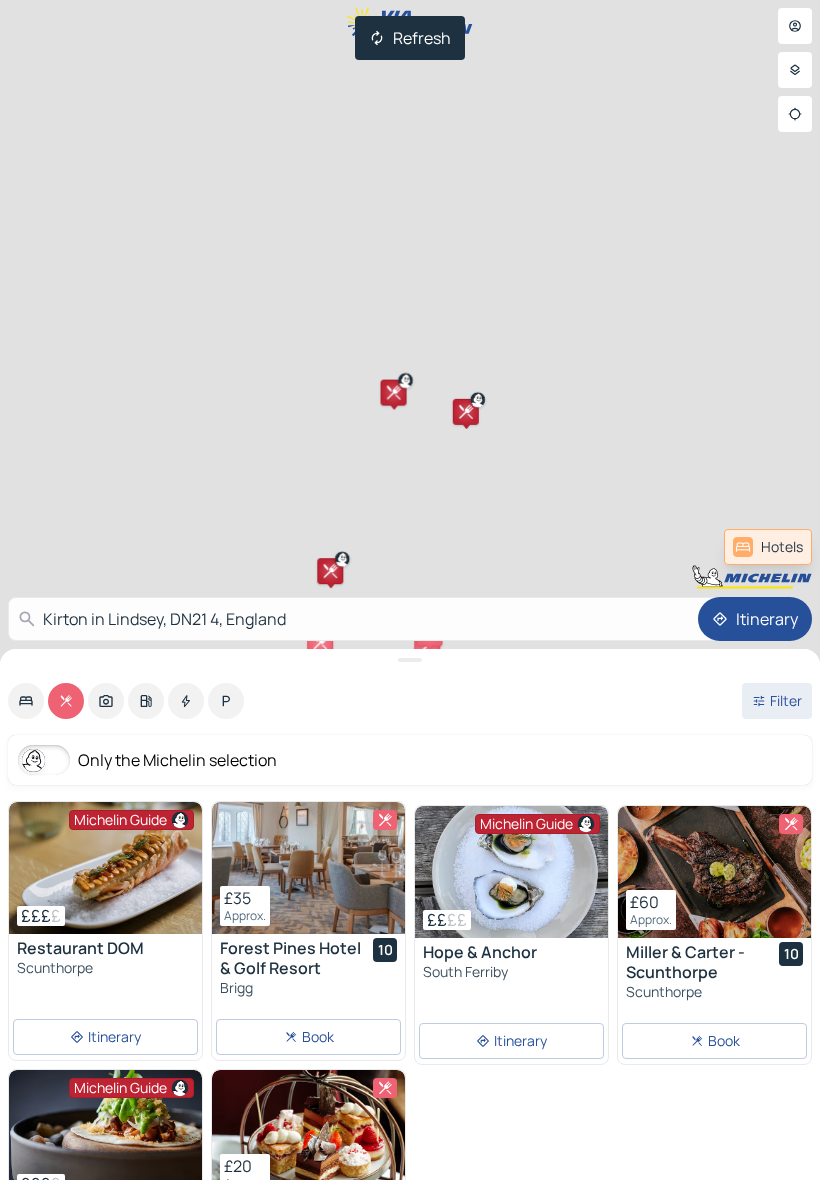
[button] (330, 571)
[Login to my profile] (795, 26)
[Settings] (795, 70)
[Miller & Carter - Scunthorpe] (714, 872)
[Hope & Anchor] (511, 872)
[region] (105, 868)
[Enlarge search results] (410, 660)
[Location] (795, 114)
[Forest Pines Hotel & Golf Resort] (308, 868)
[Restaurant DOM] (105, 868)
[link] (768, 547)
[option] (26, 701)
